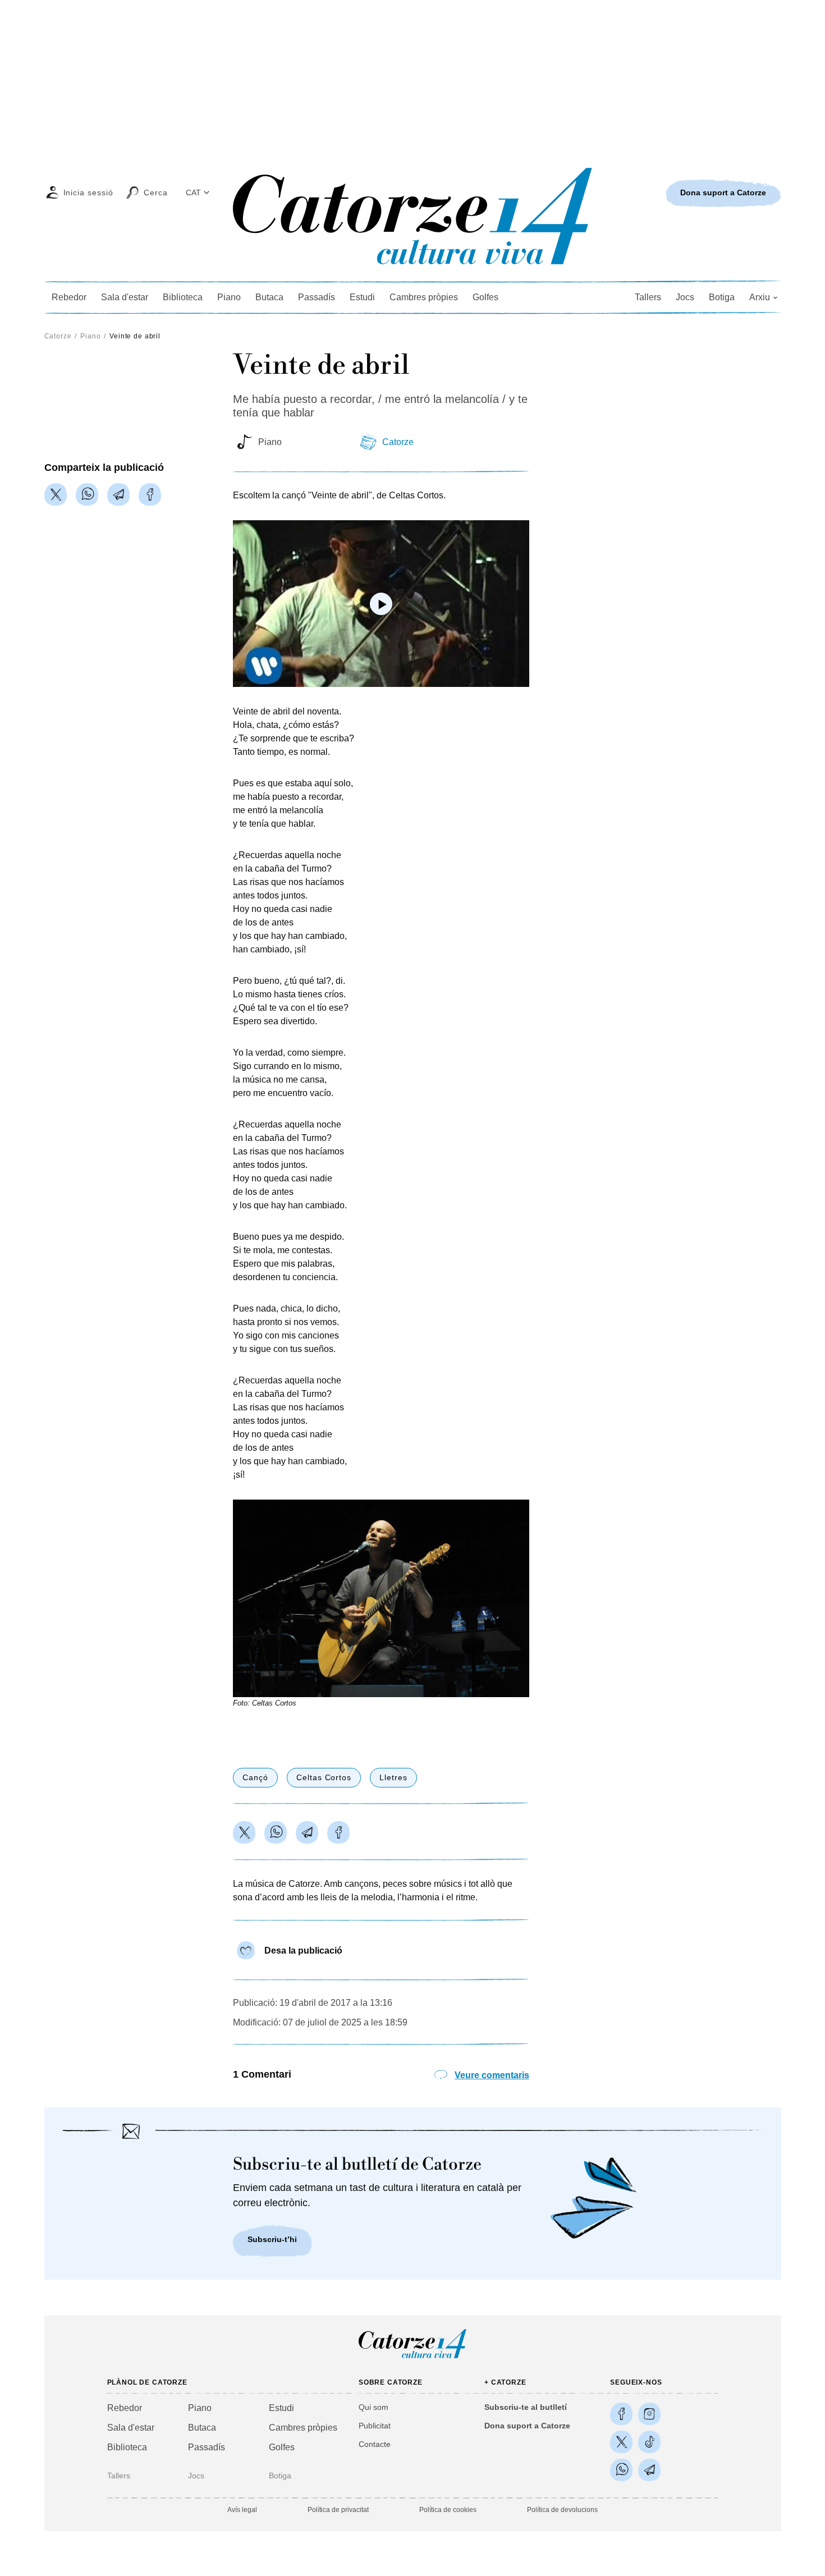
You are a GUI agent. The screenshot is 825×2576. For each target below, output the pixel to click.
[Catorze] (412, 2357)
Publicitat (375, 2426)
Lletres (393, 1777)
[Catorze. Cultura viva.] (621, 2414)
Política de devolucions (562, 2510)
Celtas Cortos (324, 1777)
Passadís (317, 297)
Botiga (722, 297)
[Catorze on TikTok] (649, 2442)
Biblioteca (183, 297)
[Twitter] (56, 494)
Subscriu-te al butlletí (526, 2407)
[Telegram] (118, 494)
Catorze (58, 336)
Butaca (269, 297)
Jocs (685, 297)
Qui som (373, 2407)
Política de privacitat (338, 2510)
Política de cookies (448, 2510)
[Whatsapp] (87, 494)
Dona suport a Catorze (527, 2426)
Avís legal (242, 2510)
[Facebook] (150, 494)
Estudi (362, 297)
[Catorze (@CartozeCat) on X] (621, 2442)
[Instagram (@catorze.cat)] (649, 2414)
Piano (229, 297)
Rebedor (69, 297)
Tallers (648, 297)
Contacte (375, 2444)
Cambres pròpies (424, 297)
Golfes (485, 297)
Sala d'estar (125, 297)
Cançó (255, 1777)
